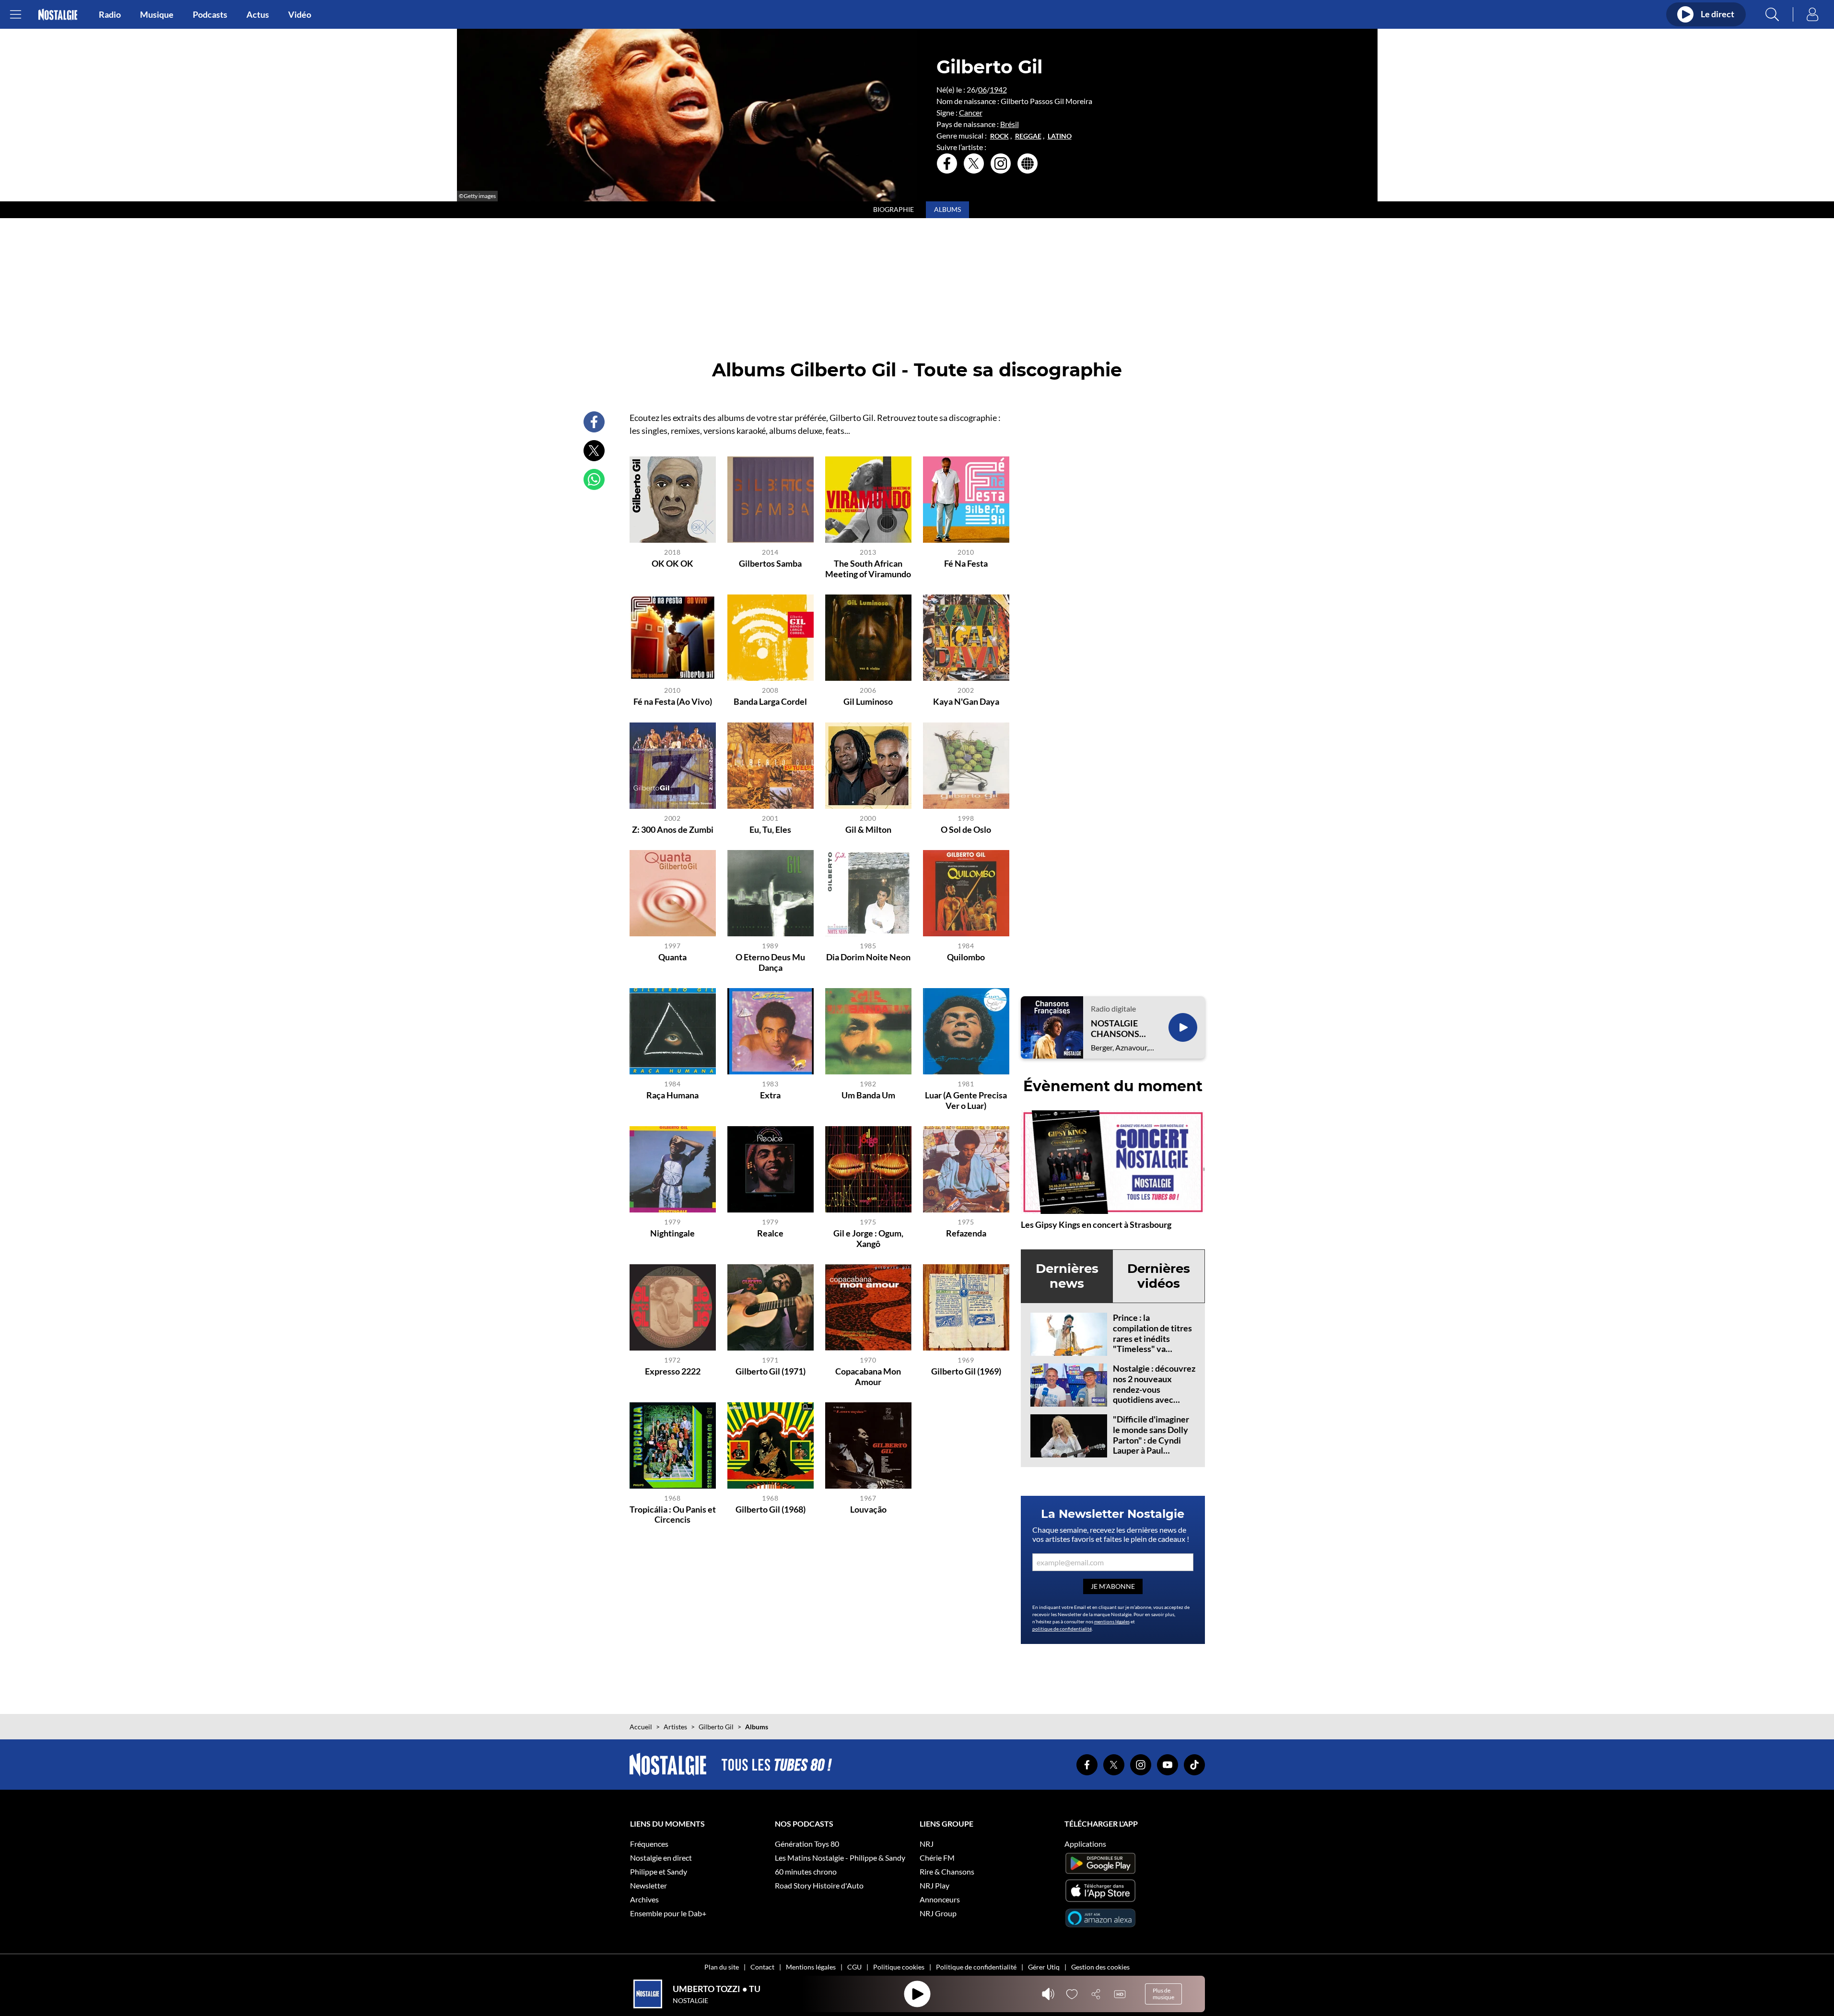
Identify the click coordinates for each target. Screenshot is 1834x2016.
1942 (998, 89)
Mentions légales (811, 1967)
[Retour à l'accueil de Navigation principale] (58, 15)
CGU (854, 1967)
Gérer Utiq (1044, 1967)
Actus (258, 14)
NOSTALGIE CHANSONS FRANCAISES (1117, 1029)
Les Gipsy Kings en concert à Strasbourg (1096, 1224)
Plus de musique (1163, 1994)
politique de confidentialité (1062, 1629)
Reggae (1028, 136)
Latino (1060, 136)
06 (982, 89)
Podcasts (210, 14)
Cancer (971, 112)
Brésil (1010, 124)
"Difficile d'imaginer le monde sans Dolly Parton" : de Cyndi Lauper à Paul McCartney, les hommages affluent (1151, 1445)
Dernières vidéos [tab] (1159, 1276)
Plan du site (722, 1967)
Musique (157, 14)
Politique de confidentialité (976, 1967)
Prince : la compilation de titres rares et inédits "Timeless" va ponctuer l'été (1152, 1338)
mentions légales (1112, 1621)
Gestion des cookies (1100, 1967)
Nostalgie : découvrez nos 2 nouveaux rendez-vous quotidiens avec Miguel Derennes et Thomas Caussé (1154, 1394)
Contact (762, 1967)
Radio (110, 14)
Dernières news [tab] (1067, 1276)
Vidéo (300, 14)
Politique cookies (899, 1967)
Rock (999, 136)
